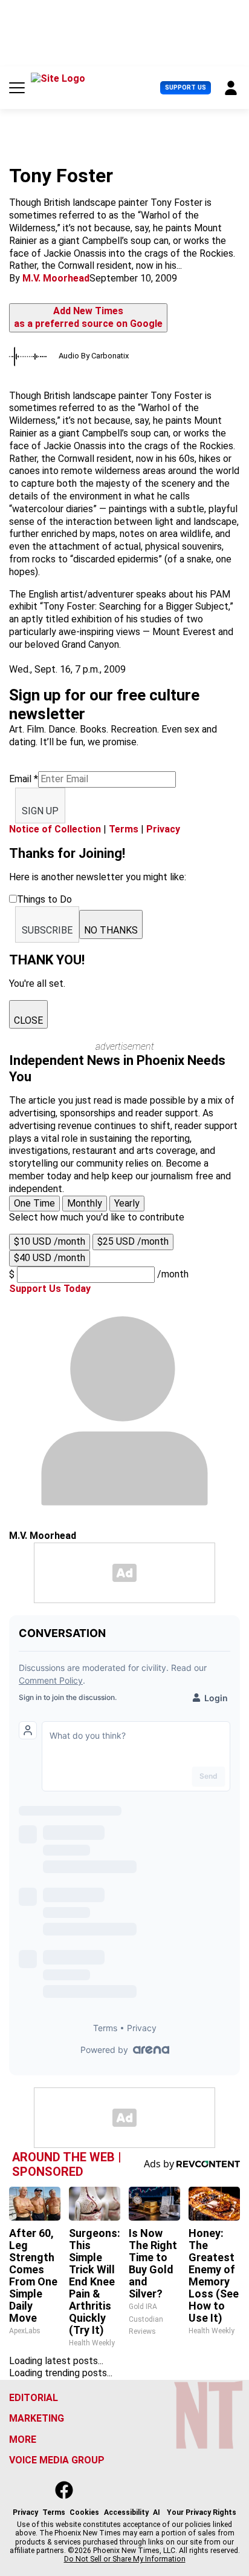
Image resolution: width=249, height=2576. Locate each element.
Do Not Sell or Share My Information (125, 2559)
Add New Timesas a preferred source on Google (88, 317)
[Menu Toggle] (17, 88)
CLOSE (28, 1020)
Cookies (84, 2512)
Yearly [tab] (127, 1203)
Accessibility (126, 2512)
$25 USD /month (133, 1241)
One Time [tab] (34, 1203)
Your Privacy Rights (202, 2512)
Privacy (163, 829)
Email (24, 779)
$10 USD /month (50, 1241)
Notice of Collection (55, 829)
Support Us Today (50, 1289)
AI (157, 2512)
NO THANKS (111, 930)
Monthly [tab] (85, 1203)
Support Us (186, 87)
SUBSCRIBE (47, 930)
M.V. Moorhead (56, 278)
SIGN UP (40, 811)
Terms (124, 829)
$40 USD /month (50, 1258)
